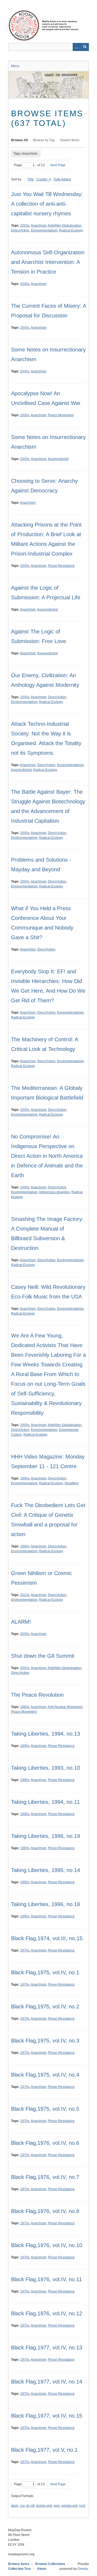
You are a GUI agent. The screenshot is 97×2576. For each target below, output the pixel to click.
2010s (25, 1595)
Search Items (70, 140)
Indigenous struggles (54, 1192)
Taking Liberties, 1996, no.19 (46, 1836)
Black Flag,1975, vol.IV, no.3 (45, 2041)
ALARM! (21, 1622)
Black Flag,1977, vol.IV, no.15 (47, 2416)
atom (15, 2506)
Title (31, 179)
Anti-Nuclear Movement (65, 1707)
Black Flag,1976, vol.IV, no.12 (47, 2313)
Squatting (71, 1483)
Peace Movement (61, 415)
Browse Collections (50, 2564)
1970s (25, 1950)
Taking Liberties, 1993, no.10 (46, 1768)
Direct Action (20, 230)
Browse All (19, 140)
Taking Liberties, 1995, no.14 (46, 1870)
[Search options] (77, 47)
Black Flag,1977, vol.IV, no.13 (47, 2348)
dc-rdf (30, 2506)
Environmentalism (44, 230)
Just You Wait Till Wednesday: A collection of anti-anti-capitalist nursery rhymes (47, 204)
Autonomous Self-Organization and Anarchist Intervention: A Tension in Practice (48, 262)
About (41, 2569)
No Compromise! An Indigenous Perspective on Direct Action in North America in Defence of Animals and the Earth (47, 1156)
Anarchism (39, 226)
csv (22, 2506)
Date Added (62, 179)
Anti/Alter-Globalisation (65, 226)
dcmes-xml (44, 2506)
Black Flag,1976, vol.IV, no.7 (45, 2177)
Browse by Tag (44, 140)
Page (18, 165)
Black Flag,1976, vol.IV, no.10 (47, 2245)
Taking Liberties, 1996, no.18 (46, 1904)
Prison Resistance (61, 566)
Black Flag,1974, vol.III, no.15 (47, 1938)
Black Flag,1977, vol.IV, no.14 (47, 2382)
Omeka (83, 2569)
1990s (25, 1478)
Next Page (58, 165)
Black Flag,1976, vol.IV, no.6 (45, 2143)
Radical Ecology (71, 230)
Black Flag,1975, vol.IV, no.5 (45, 2109)
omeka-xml (70, 2506)
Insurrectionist (58, 459)
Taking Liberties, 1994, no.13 (46, 1734)
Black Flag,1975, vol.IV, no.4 (45, 2075)
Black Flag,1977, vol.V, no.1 (44, 2450)
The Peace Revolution (37, 1695)
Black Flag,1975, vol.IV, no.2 (45, 2007)
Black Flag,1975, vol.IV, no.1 (45, 1972)
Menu (15, 66)
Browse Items (19, 2564)
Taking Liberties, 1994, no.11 (45, 1802)
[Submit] (85, 47)
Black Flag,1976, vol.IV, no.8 (45, 2211)
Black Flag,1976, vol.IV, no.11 (46, 2279)
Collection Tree (20, 2569)
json (57, 2506)
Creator (42, 179)
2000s (25, 226)
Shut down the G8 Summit (43, 1656)
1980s (25, 1707)
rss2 (82, 2506)
